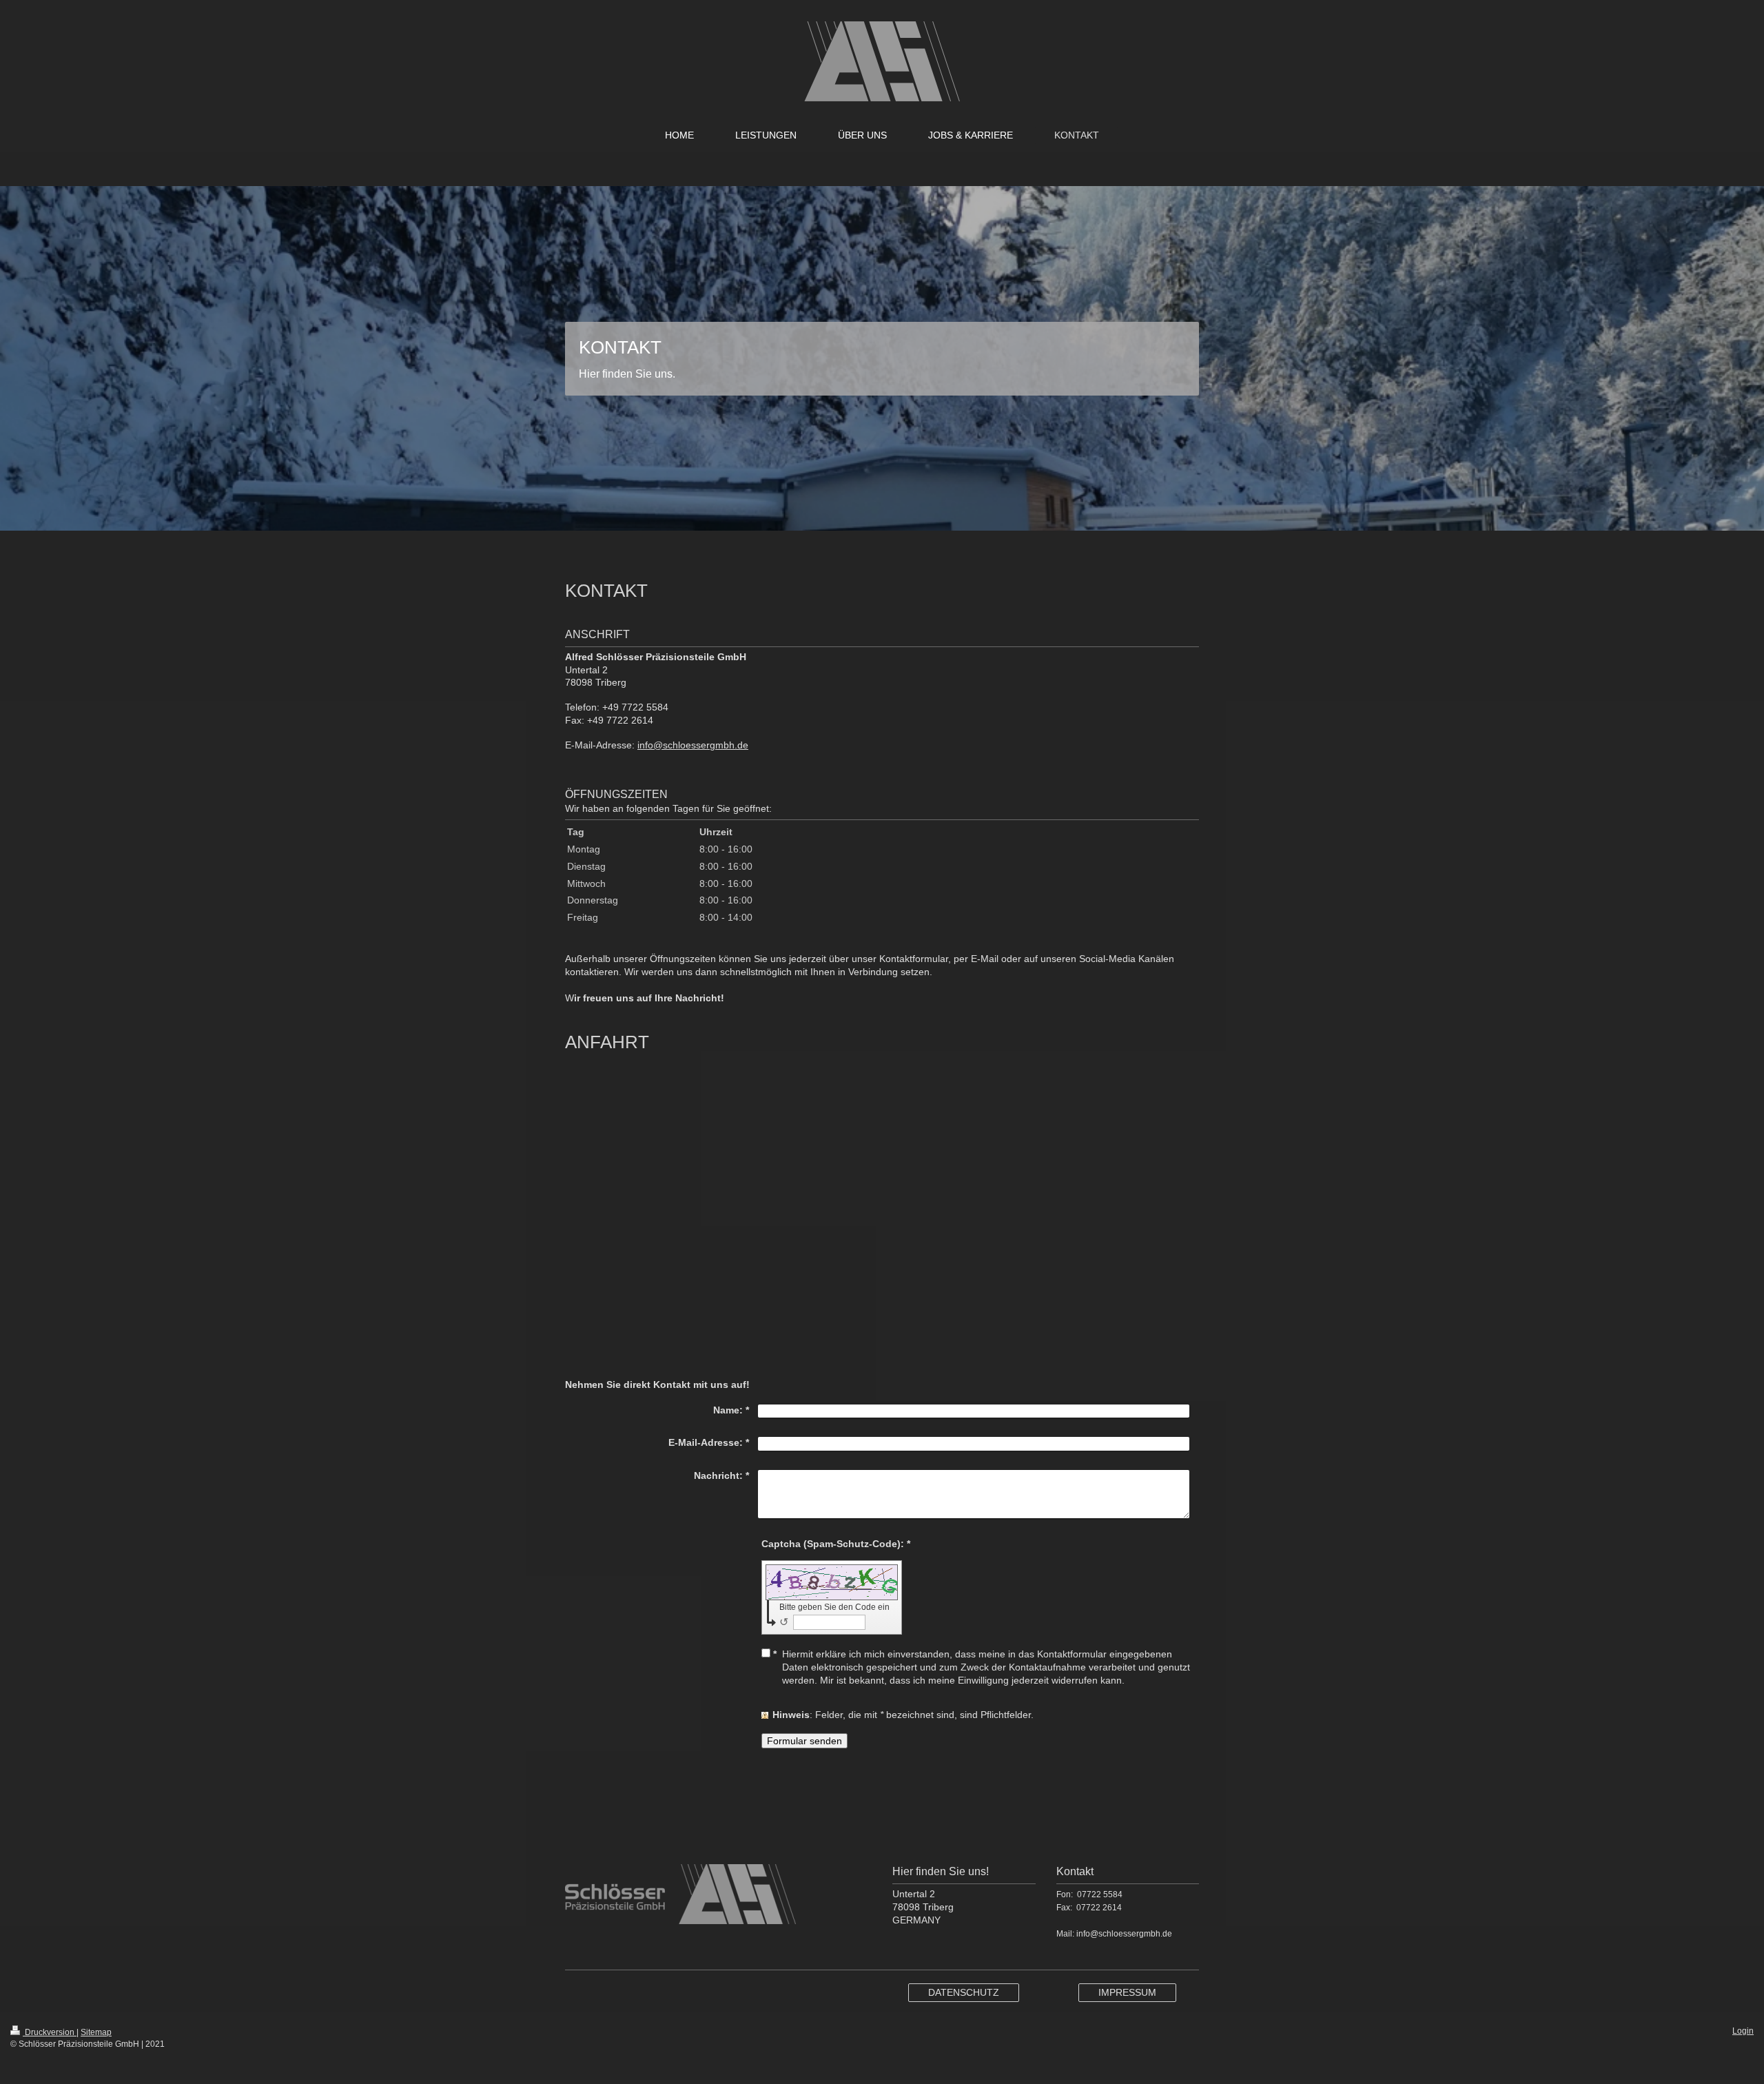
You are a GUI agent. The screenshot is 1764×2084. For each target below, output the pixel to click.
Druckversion (50, 2032)
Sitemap (96, 2032)
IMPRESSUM (1127, 1992)
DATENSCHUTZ (964, 1992)
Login (1743, 2031)
